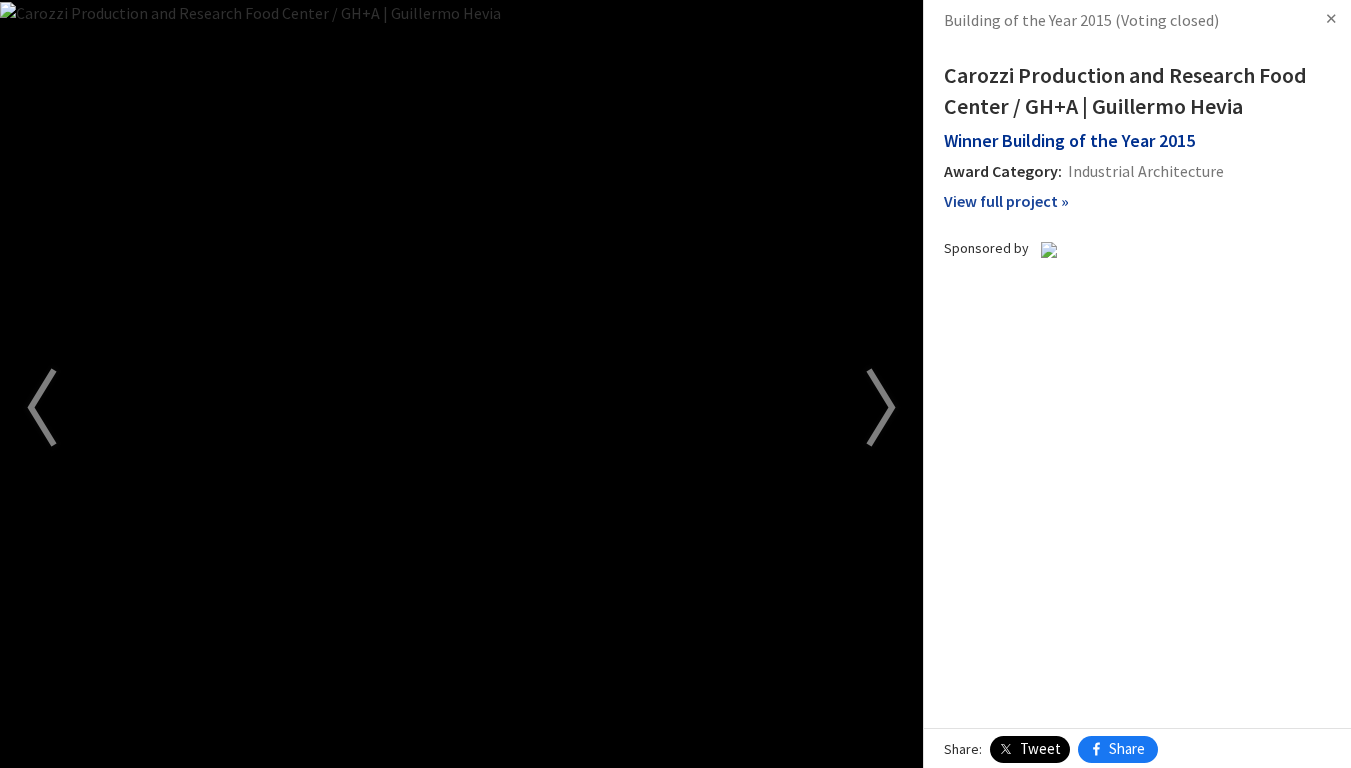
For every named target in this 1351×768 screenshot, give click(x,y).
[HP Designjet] (1049, 248)
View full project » (1006, 201)
